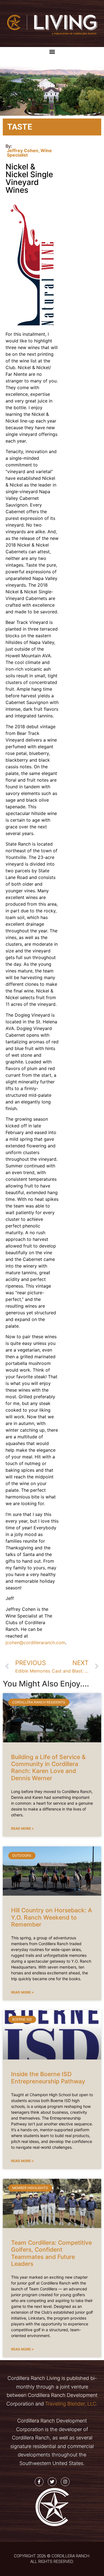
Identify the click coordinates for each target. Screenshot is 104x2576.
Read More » (22, 1828)
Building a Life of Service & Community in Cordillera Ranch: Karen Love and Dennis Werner (48, 1768)
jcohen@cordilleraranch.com (35, 1643)
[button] (52, 52)
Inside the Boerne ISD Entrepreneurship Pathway (48, 2078)
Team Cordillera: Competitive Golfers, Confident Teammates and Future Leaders (51, 2253)
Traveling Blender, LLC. (71, 2404)
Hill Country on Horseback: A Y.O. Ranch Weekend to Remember (52, 1917)
